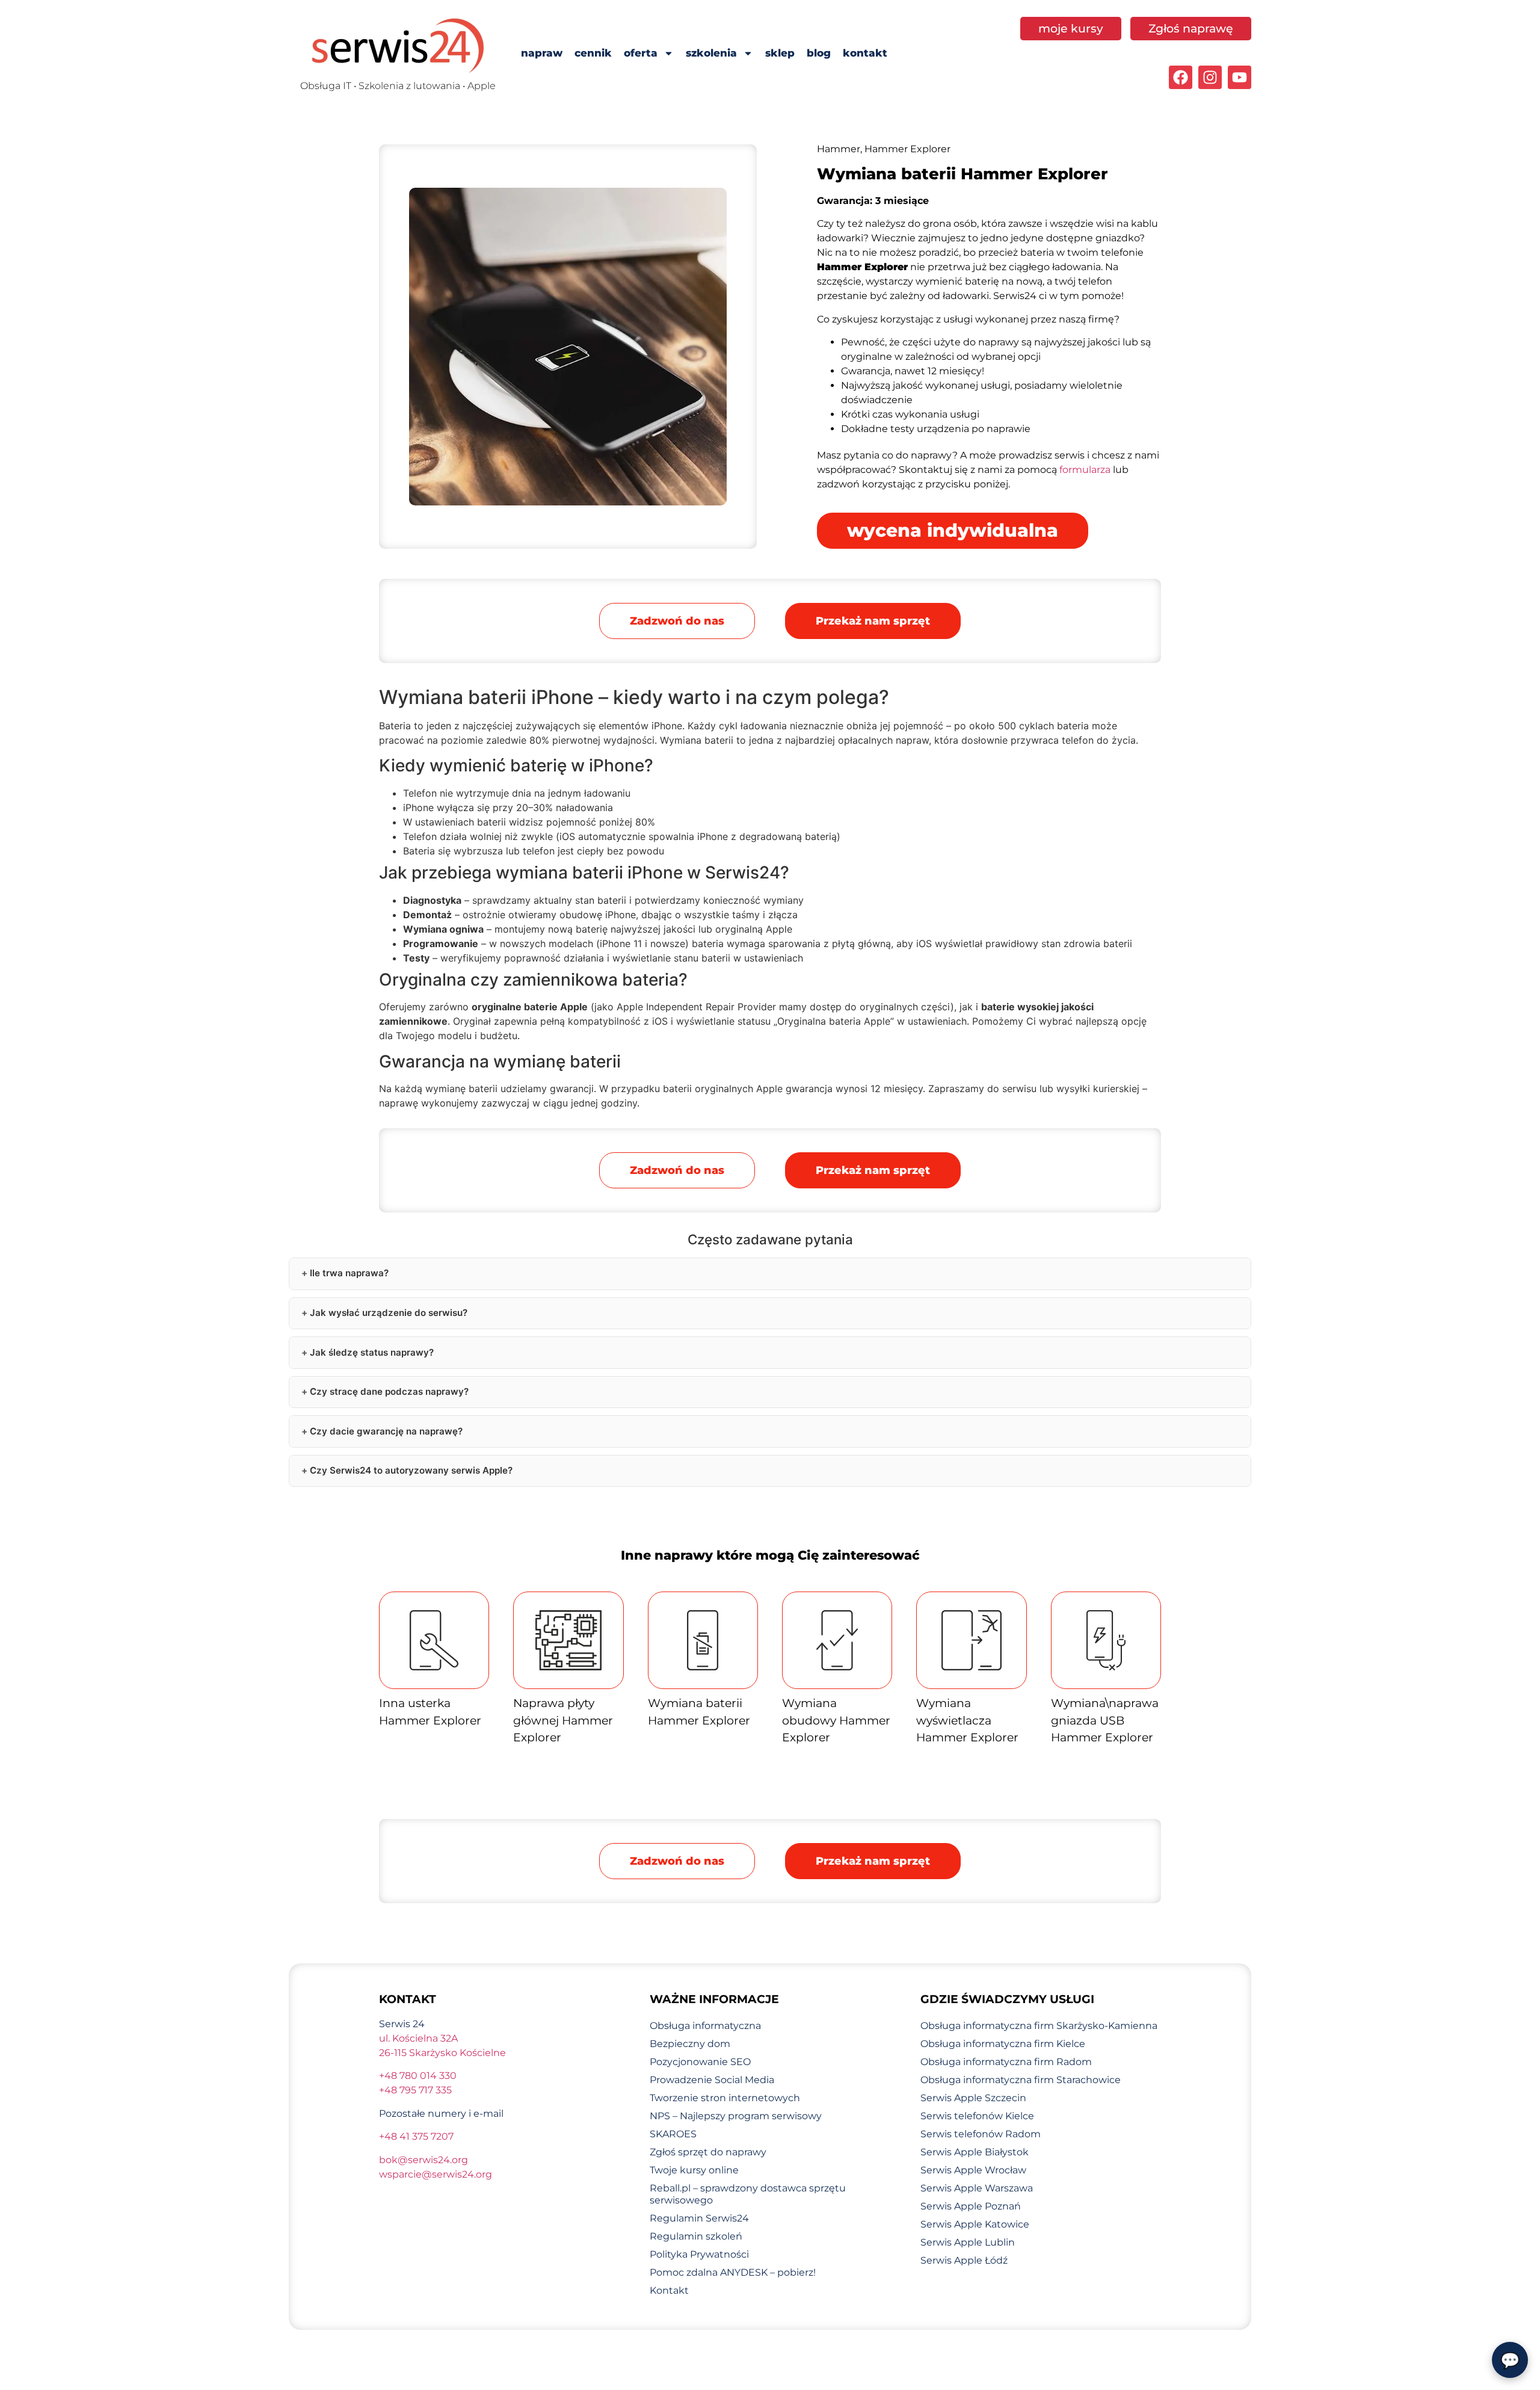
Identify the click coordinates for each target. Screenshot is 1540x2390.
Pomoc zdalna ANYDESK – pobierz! (733, 2272)
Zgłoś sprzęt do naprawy (708, 2152)
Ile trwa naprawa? (349, 1273)
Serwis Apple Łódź (964, 2260)
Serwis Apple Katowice (975, 2224)
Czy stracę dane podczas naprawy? (389, 1391)
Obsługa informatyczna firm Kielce (1003, 2044)
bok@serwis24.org (423, 2160)
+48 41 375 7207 (416, 2136)
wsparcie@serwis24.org (436, 2174)
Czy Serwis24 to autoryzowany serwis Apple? (411, 1470)
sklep (780, 53)
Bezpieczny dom (690, 2044)
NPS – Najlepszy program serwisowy (736, 2116)
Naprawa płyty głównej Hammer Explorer (563, 1720)
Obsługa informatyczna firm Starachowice (1021, 2080)
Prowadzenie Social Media (712, 2080)
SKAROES (673, 2134)
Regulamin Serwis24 (699, 2218)
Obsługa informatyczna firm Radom (1006, 2062)
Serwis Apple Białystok (975, 2152)
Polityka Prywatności (699, 2254)
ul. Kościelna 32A (418, 2038)
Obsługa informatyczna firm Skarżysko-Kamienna (1039, 2026)
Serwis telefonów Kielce (977, 2116)
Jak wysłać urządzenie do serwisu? (389, 1313)
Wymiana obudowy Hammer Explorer (836, 1720)
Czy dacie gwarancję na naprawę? (386, 1431)
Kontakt (669, 2290)
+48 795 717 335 (415, 2090)
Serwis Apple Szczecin (973, 2098)
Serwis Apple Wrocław (973, 2170)
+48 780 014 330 (418, 2076)
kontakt (865, 53)
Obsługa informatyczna (705, 2026)
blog (819, 53)
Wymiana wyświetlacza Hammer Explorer (967, 1720)
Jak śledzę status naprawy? (372, 1352)
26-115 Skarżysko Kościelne (442, 2053)
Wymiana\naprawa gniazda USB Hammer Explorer (1105, 1720)
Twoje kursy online (694, 2170)
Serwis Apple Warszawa (977, 2188)
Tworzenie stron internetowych (725, 2098)
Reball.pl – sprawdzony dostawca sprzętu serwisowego (748, 2194)
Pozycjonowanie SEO (700, 2062)
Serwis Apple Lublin (968, 2242)
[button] (873, 621)
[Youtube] (1240, 77)
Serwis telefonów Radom (981, 2134)
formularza (1085, 470)
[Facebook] (1181, 77)
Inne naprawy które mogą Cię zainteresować (770, 1555)
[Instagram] (1210, 77)
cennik (593, 53)
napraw (542, 53)
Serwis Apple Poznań (971, 2206)
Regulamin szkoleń (696, 2236)
